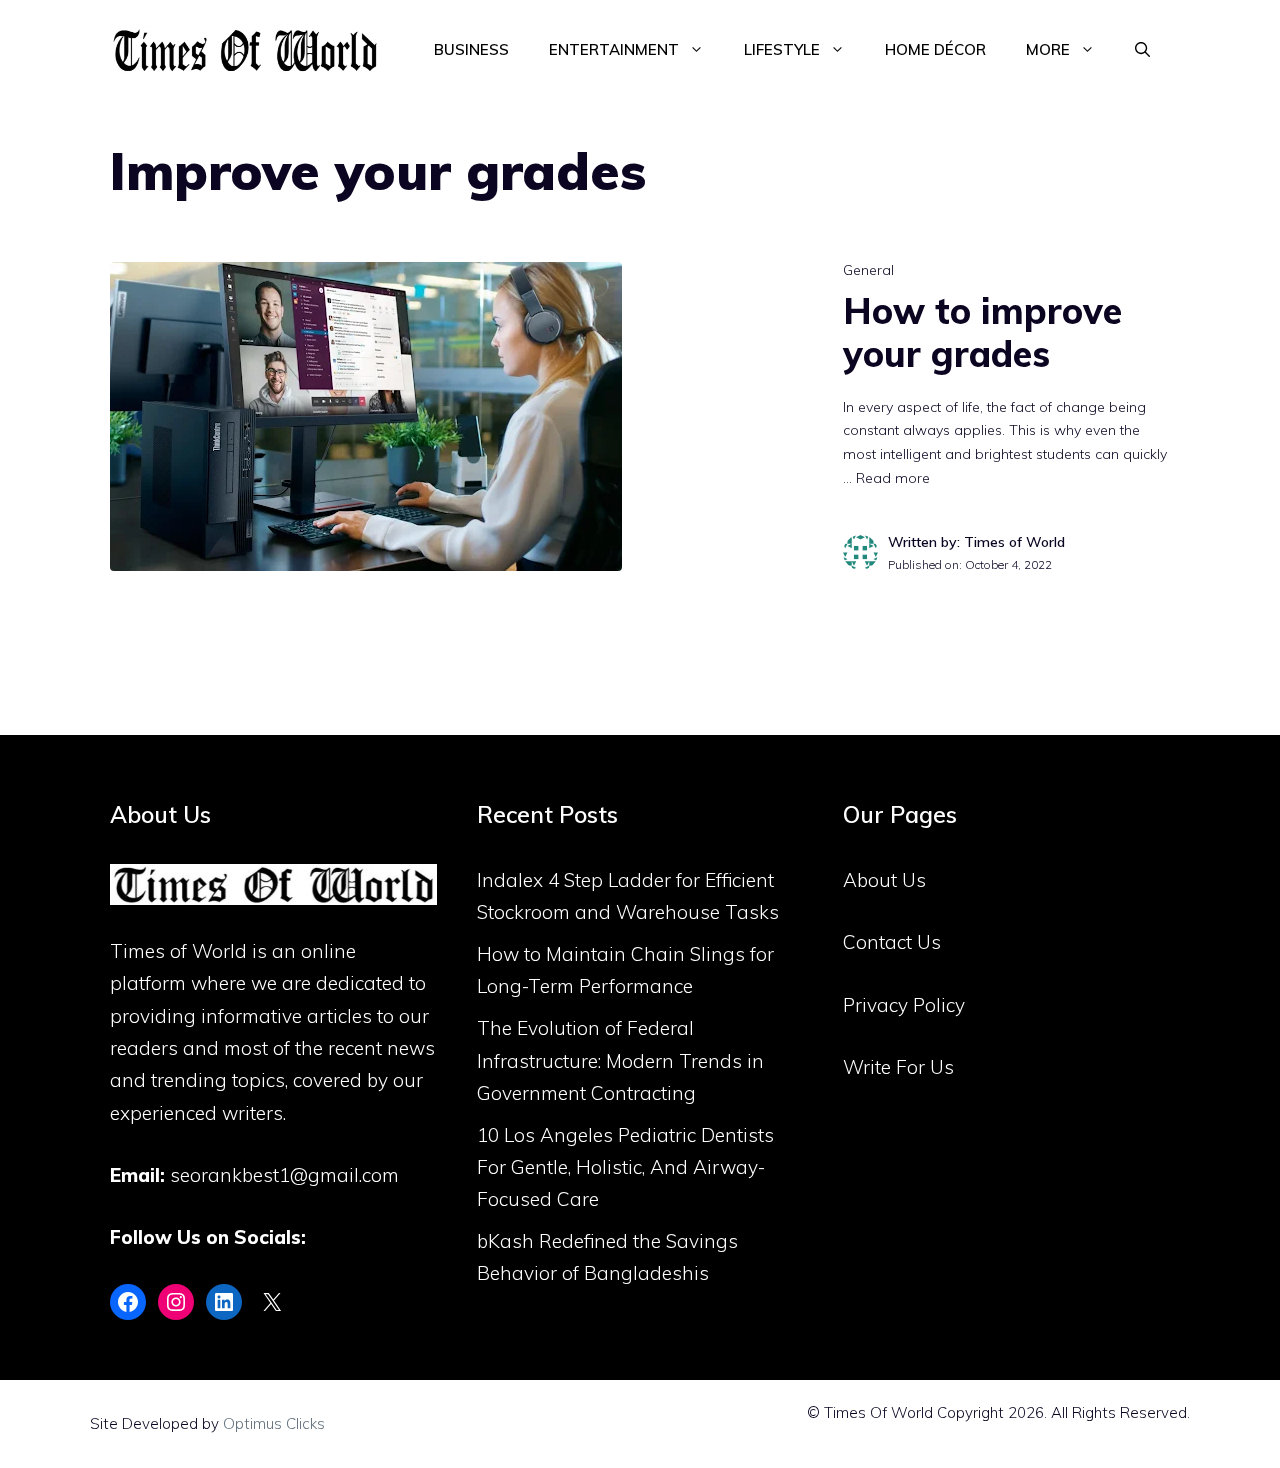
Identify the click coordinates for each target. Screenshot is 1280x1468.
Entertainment (614, 49)
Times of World (178, 951)
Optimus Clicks (274, 1423)
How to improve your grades (982, 332)
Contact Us (892, 942)
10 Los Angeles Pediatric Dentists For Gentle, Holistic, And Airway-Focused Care (625, 1167)
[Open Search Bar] (1142, 50)
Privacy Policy (904, 1005)
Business (471, 49)
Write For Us (898, 1067)
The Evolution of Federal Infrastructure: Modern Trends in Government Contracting (620, 1060)
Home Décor (935, 49)
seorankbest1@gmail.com (284, 1175)
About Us (884, 880)
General (868, 270)
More (1048, 49)
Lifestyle (782, 49)
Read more (893, 478)
